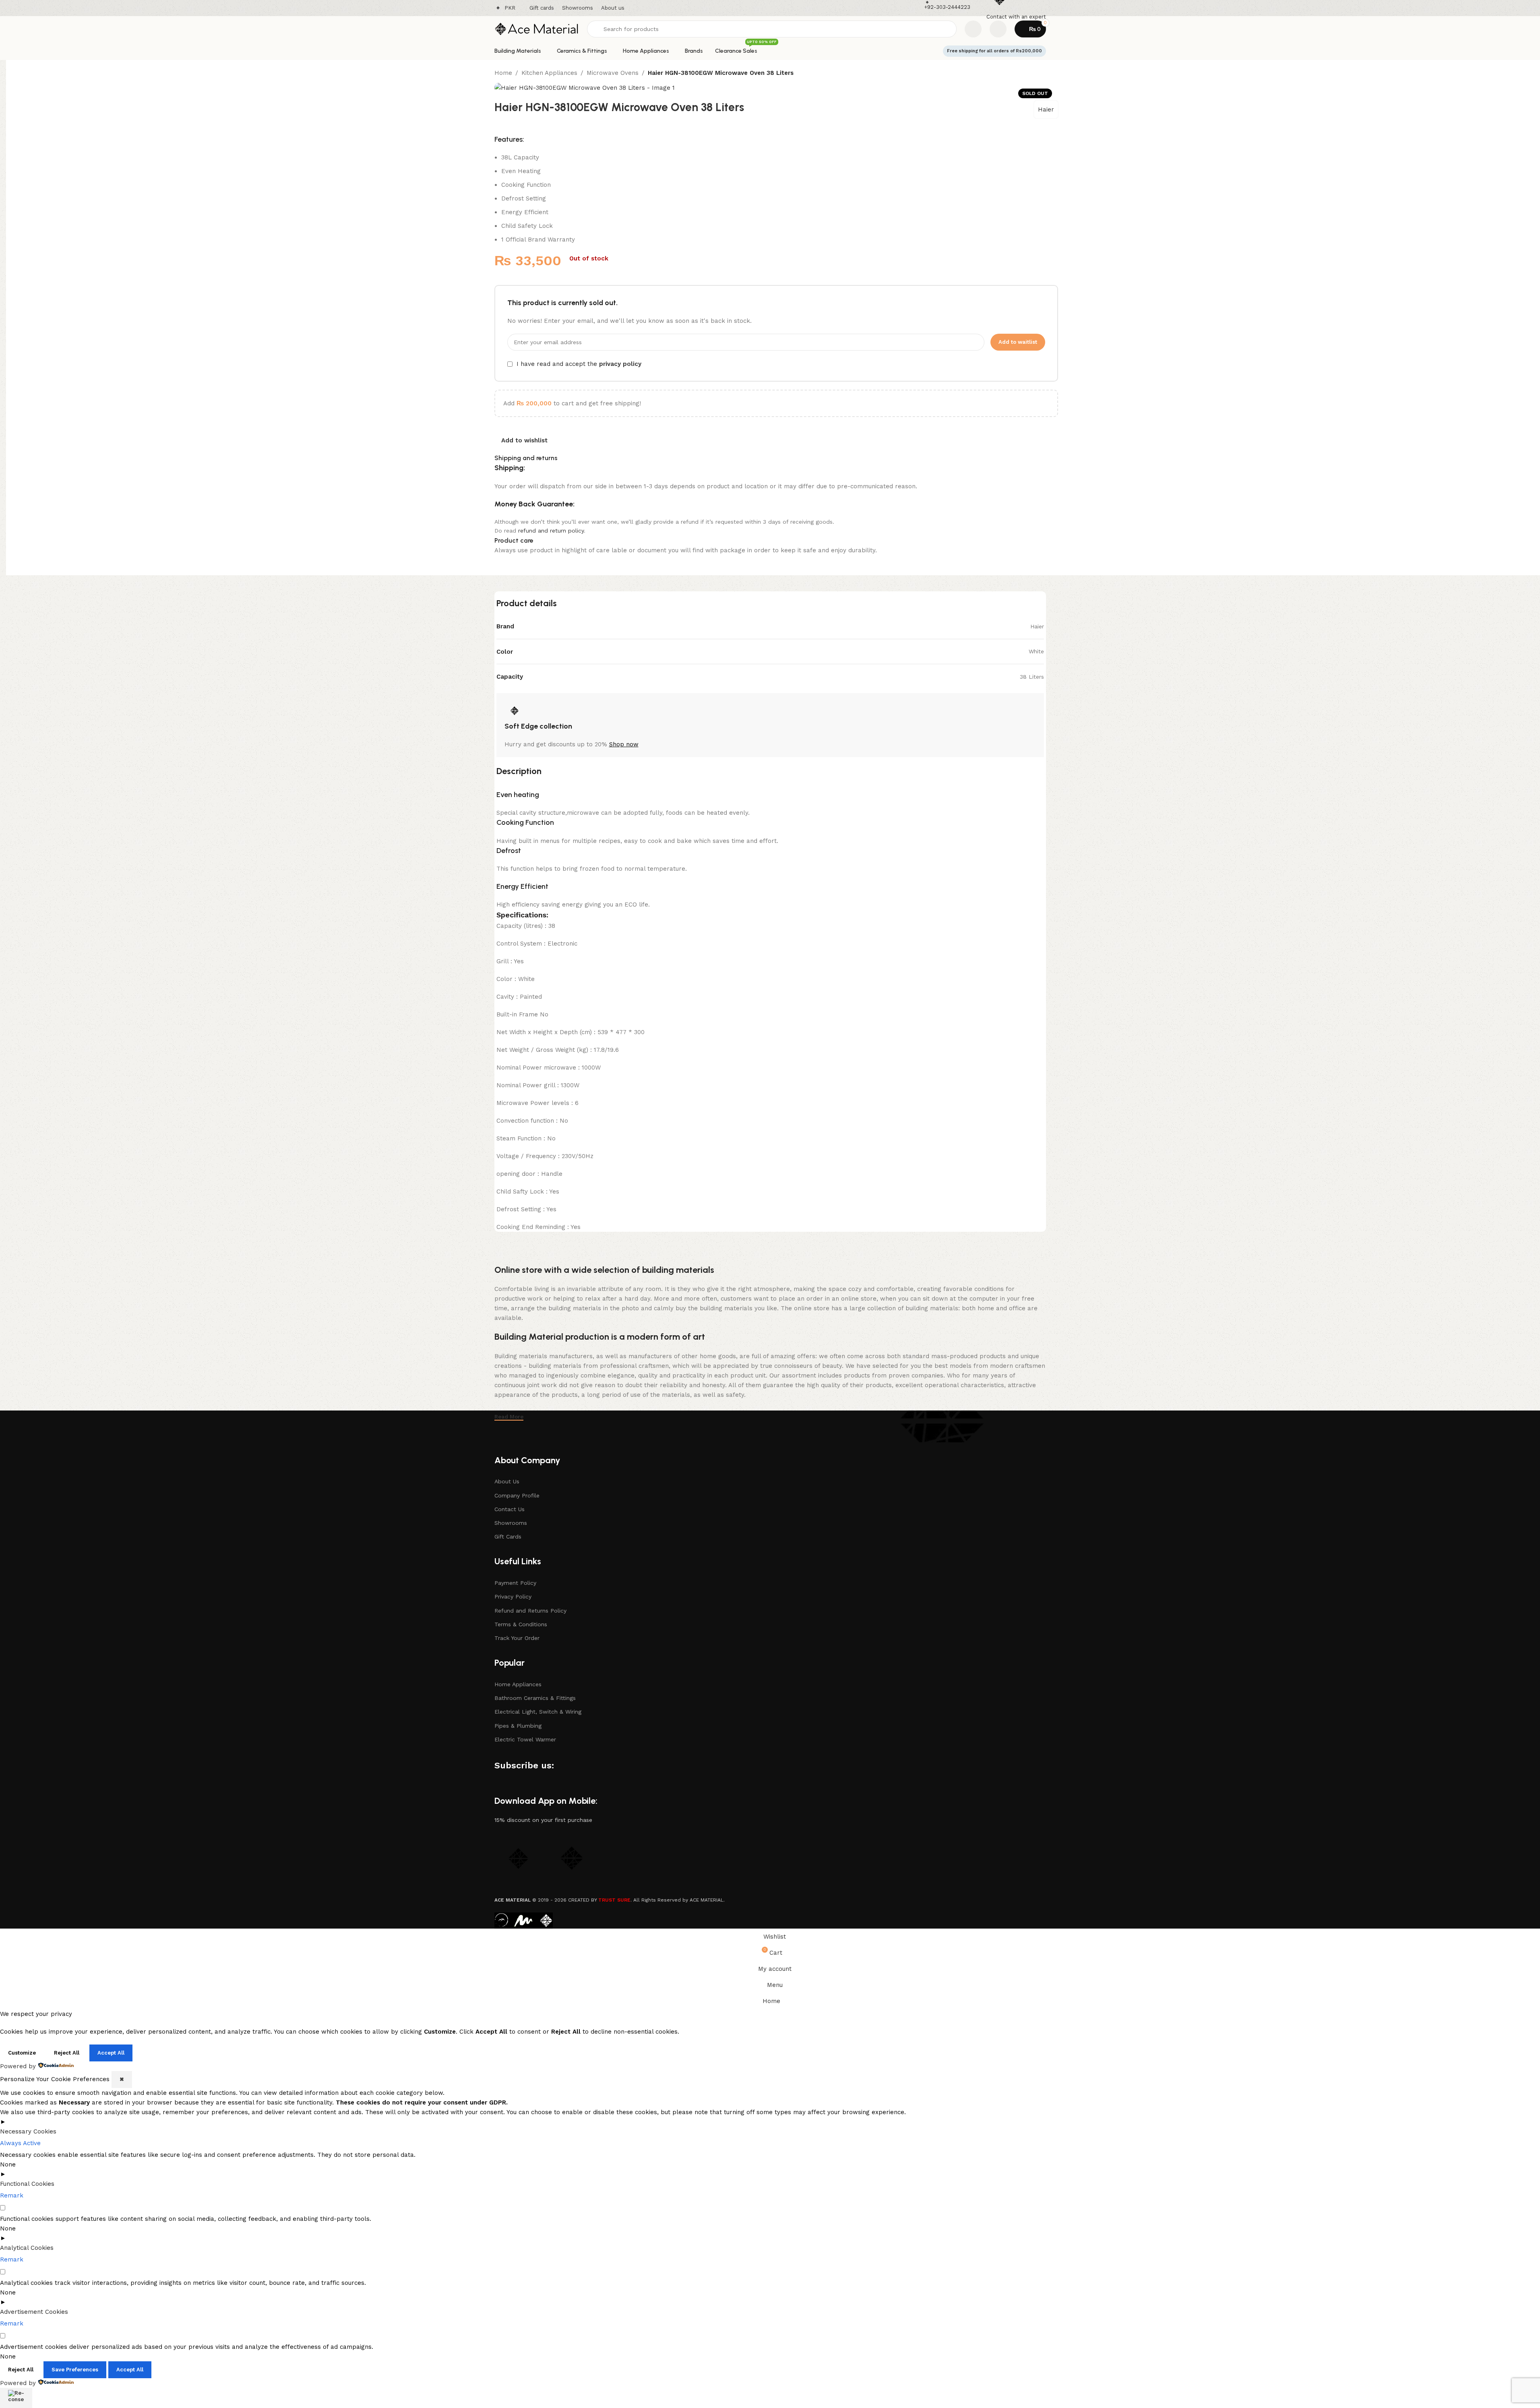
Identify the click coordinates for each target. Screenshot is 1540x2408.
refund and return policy (551, 531)
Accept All (111, 2053)
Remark (12, 2195)
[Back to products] (1044, 74)
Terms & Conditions (521, 1624)
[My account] (998, 29)
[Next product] (1053, 74)
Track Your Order (517, 1638)
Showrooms (511, 1523)
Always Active (20, 2143)
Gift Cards (508, 1536)
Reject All (67, 2053)
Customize (22, 2053)
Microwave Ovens (613, 73)
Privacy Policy (513, 1596)
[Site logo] (537, 29)
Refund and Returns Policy (530, 1611)
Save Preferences (75, 2370)
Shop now (624, 744)
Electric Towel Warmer (525, 1739)
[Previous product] (1034, 74)
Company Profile (517, 1495)
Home (503, 73)
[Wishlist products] (973, 29)
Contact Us (510, 1509)
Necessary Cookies (28, 2131)
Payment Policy (515, 1583)
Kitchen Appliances (549, 73)
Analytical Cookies (27, 2248)
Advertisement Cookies (34, 2312)
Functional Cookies (27, 2184)
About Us (507, 1481)
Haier (1046, 109)
